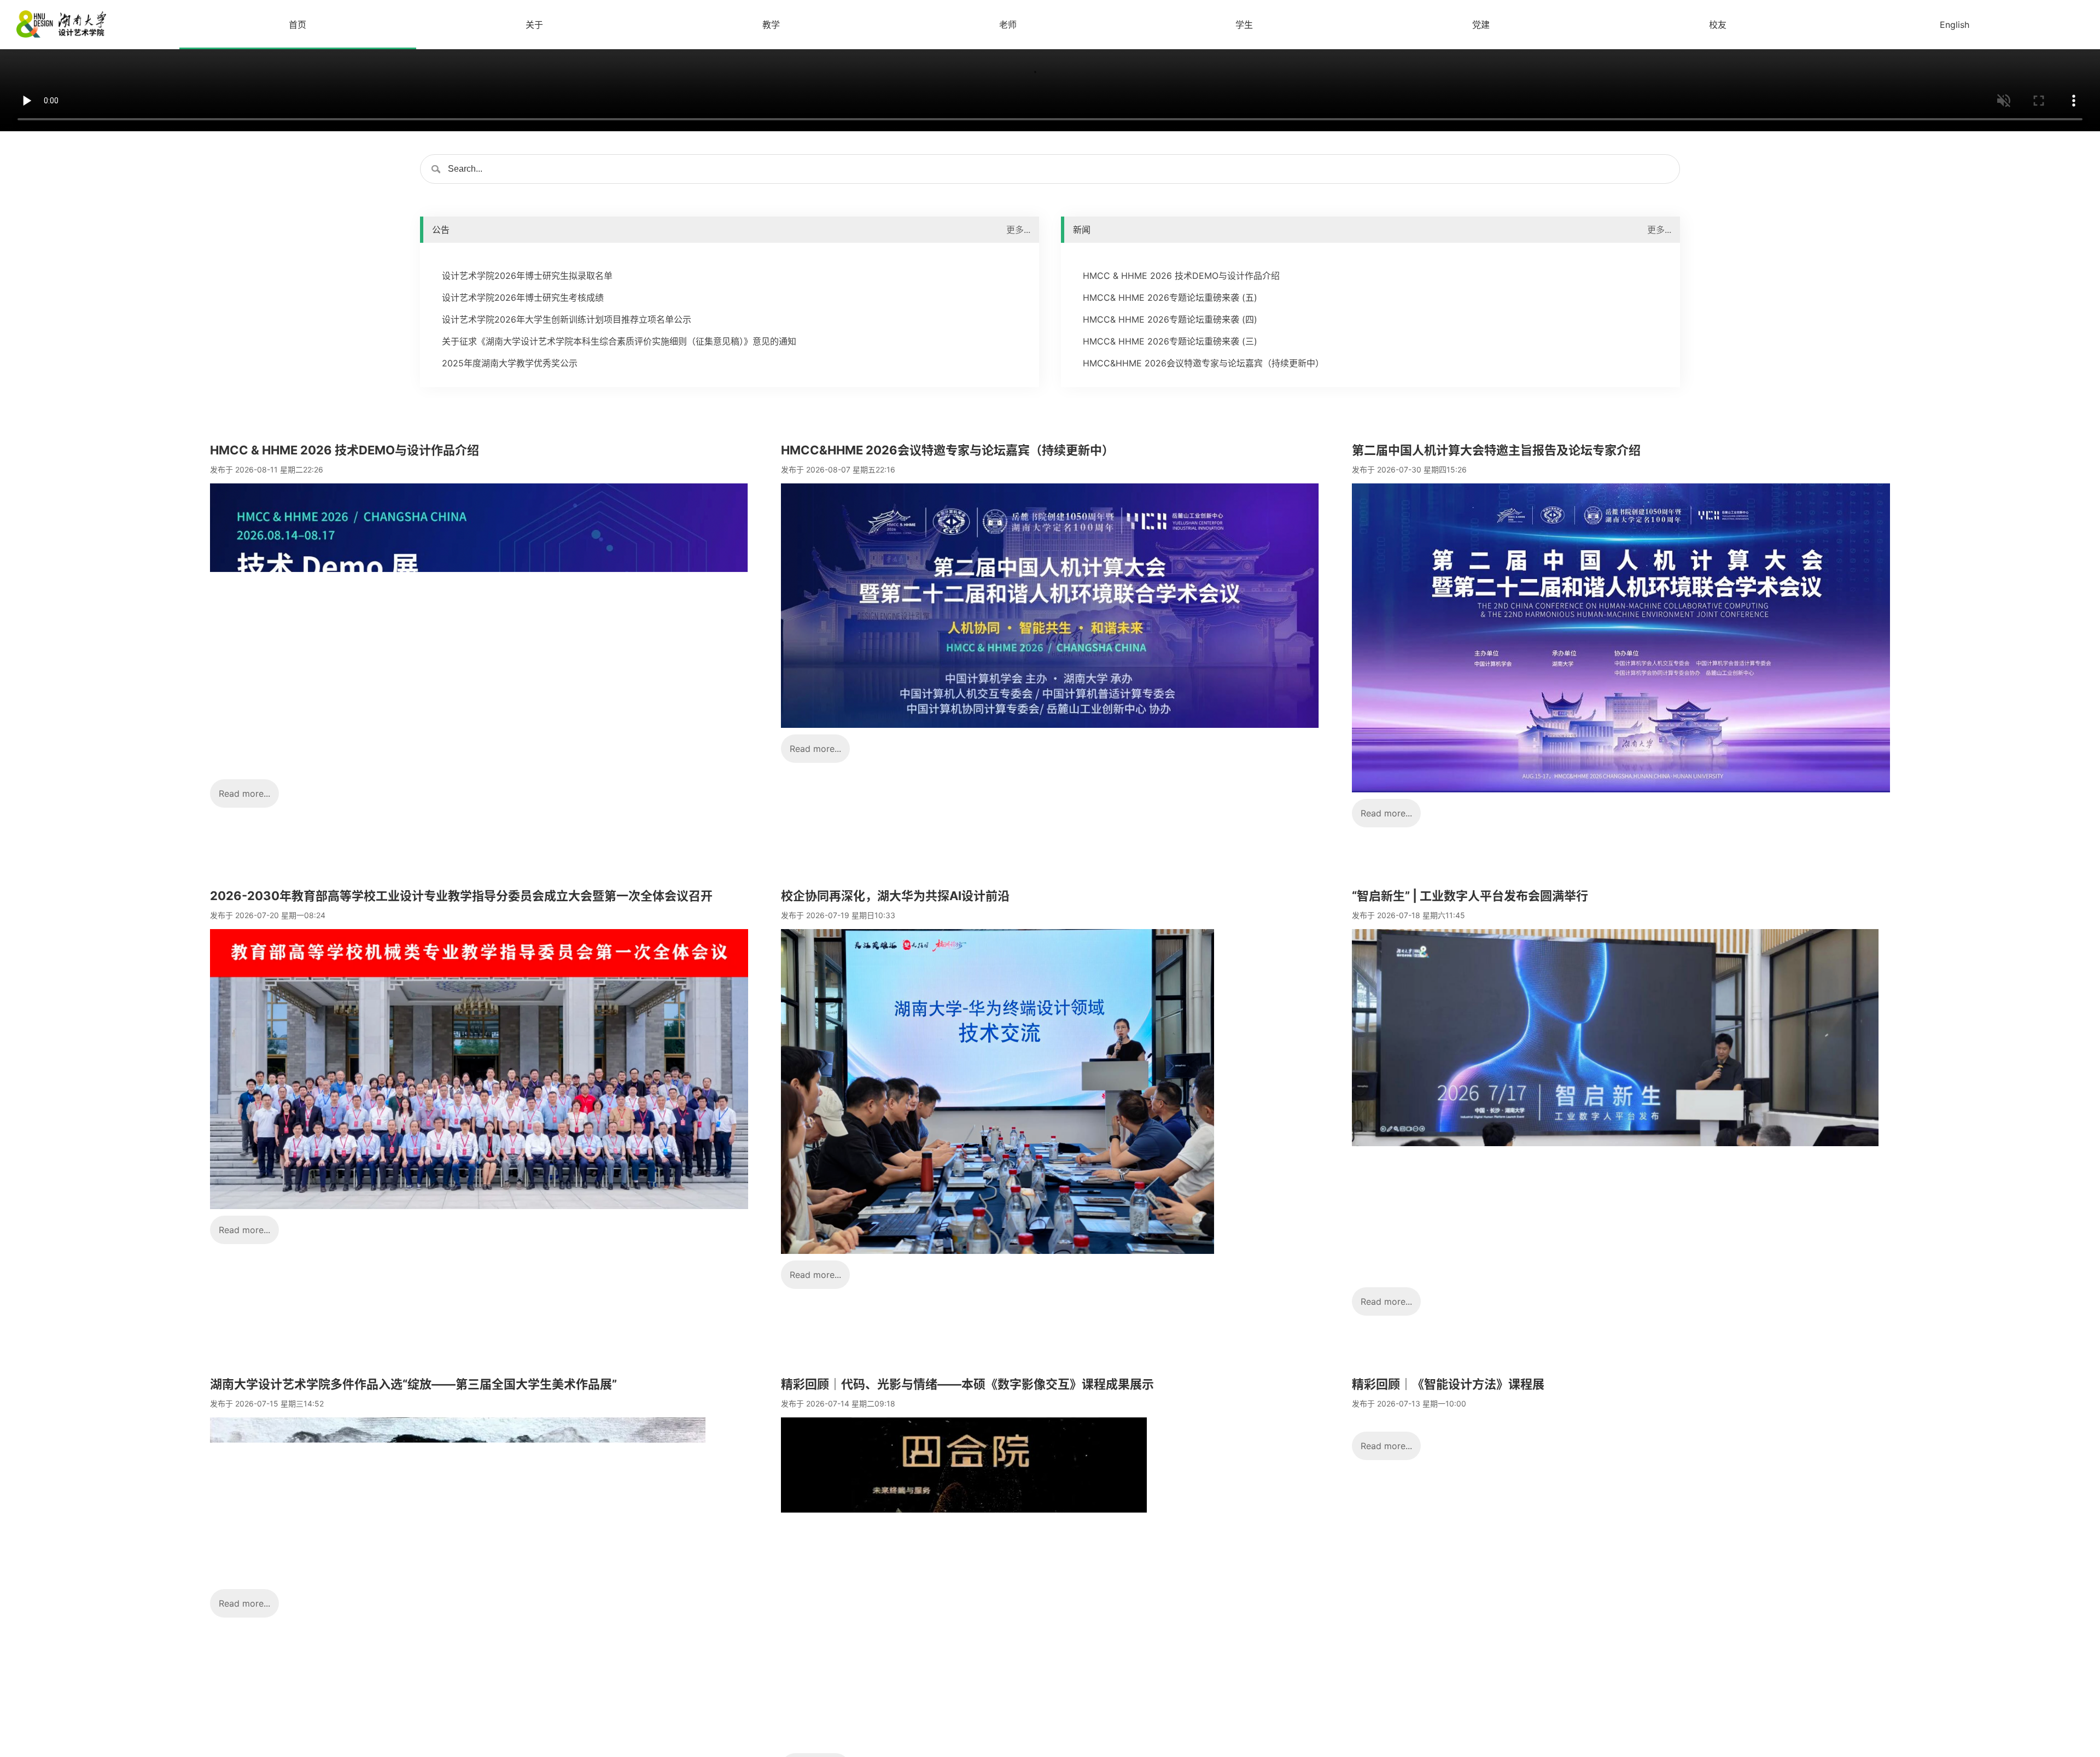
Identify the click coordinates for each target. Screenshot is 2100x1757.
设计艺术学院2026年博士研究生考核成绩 (523, 297)
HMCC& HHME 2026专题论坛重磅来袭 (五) (1170, 297)
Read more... (244, 793)
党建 (1481, 25)
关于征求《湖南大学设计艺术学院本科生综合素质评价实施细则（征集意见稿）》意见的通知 (619, 341)
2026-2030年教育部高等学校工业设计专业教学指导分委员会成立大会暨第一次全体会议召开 (461, 896)
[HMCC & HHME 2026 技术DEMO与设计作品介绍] (479, 769)
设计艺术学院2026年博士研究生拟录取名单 (527, 276)
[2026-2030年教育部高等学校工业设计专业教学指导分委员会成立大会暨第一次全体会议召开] (479, 1206)
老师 (1008, 25)
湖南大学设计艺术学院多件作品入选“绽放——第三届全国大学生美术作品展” (413, 1384)
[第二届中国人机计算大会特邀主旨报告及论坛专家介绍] (1621, 789)
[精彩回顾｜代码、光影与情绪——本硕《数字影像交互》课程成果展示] (964, 1743)
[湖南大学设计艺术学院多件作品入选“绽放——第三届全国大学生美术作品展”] (458, 1579)
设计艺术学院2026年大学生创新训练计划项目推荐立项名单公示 (567, 319)
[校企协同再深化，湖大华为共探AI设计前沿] (997, 1251)
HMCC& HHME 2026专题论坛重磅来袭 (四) (1170, 319)
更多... (1018, 230)
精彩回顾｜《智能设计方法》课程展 (1448, 1384)
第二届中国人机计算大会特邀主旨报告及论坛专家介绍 (1496, 450)
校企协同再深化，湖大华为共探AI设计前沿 (895, 896)
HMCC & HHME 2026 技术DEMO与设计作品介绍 (1181, 276)
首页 (297, 25)
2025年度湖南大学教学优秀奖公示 (510, 363)
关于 (534, 25)
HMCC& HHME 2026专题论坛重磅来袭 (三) (1170, 341)
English (1955, 25)
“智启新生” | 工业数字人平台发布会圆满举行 (1470, 896)
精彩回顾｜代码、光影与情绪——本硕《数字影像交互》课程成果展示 (967, 1384)
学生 (1244, 25)
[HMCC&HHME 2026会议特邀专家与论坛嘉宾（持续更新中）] (1050, 725)
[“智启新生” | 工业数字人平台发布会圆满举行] (1615, 1277)
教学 (771, 25)
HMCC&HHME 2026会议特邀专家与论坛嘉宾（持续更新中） (1203, 363)
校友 (1718, 25)
